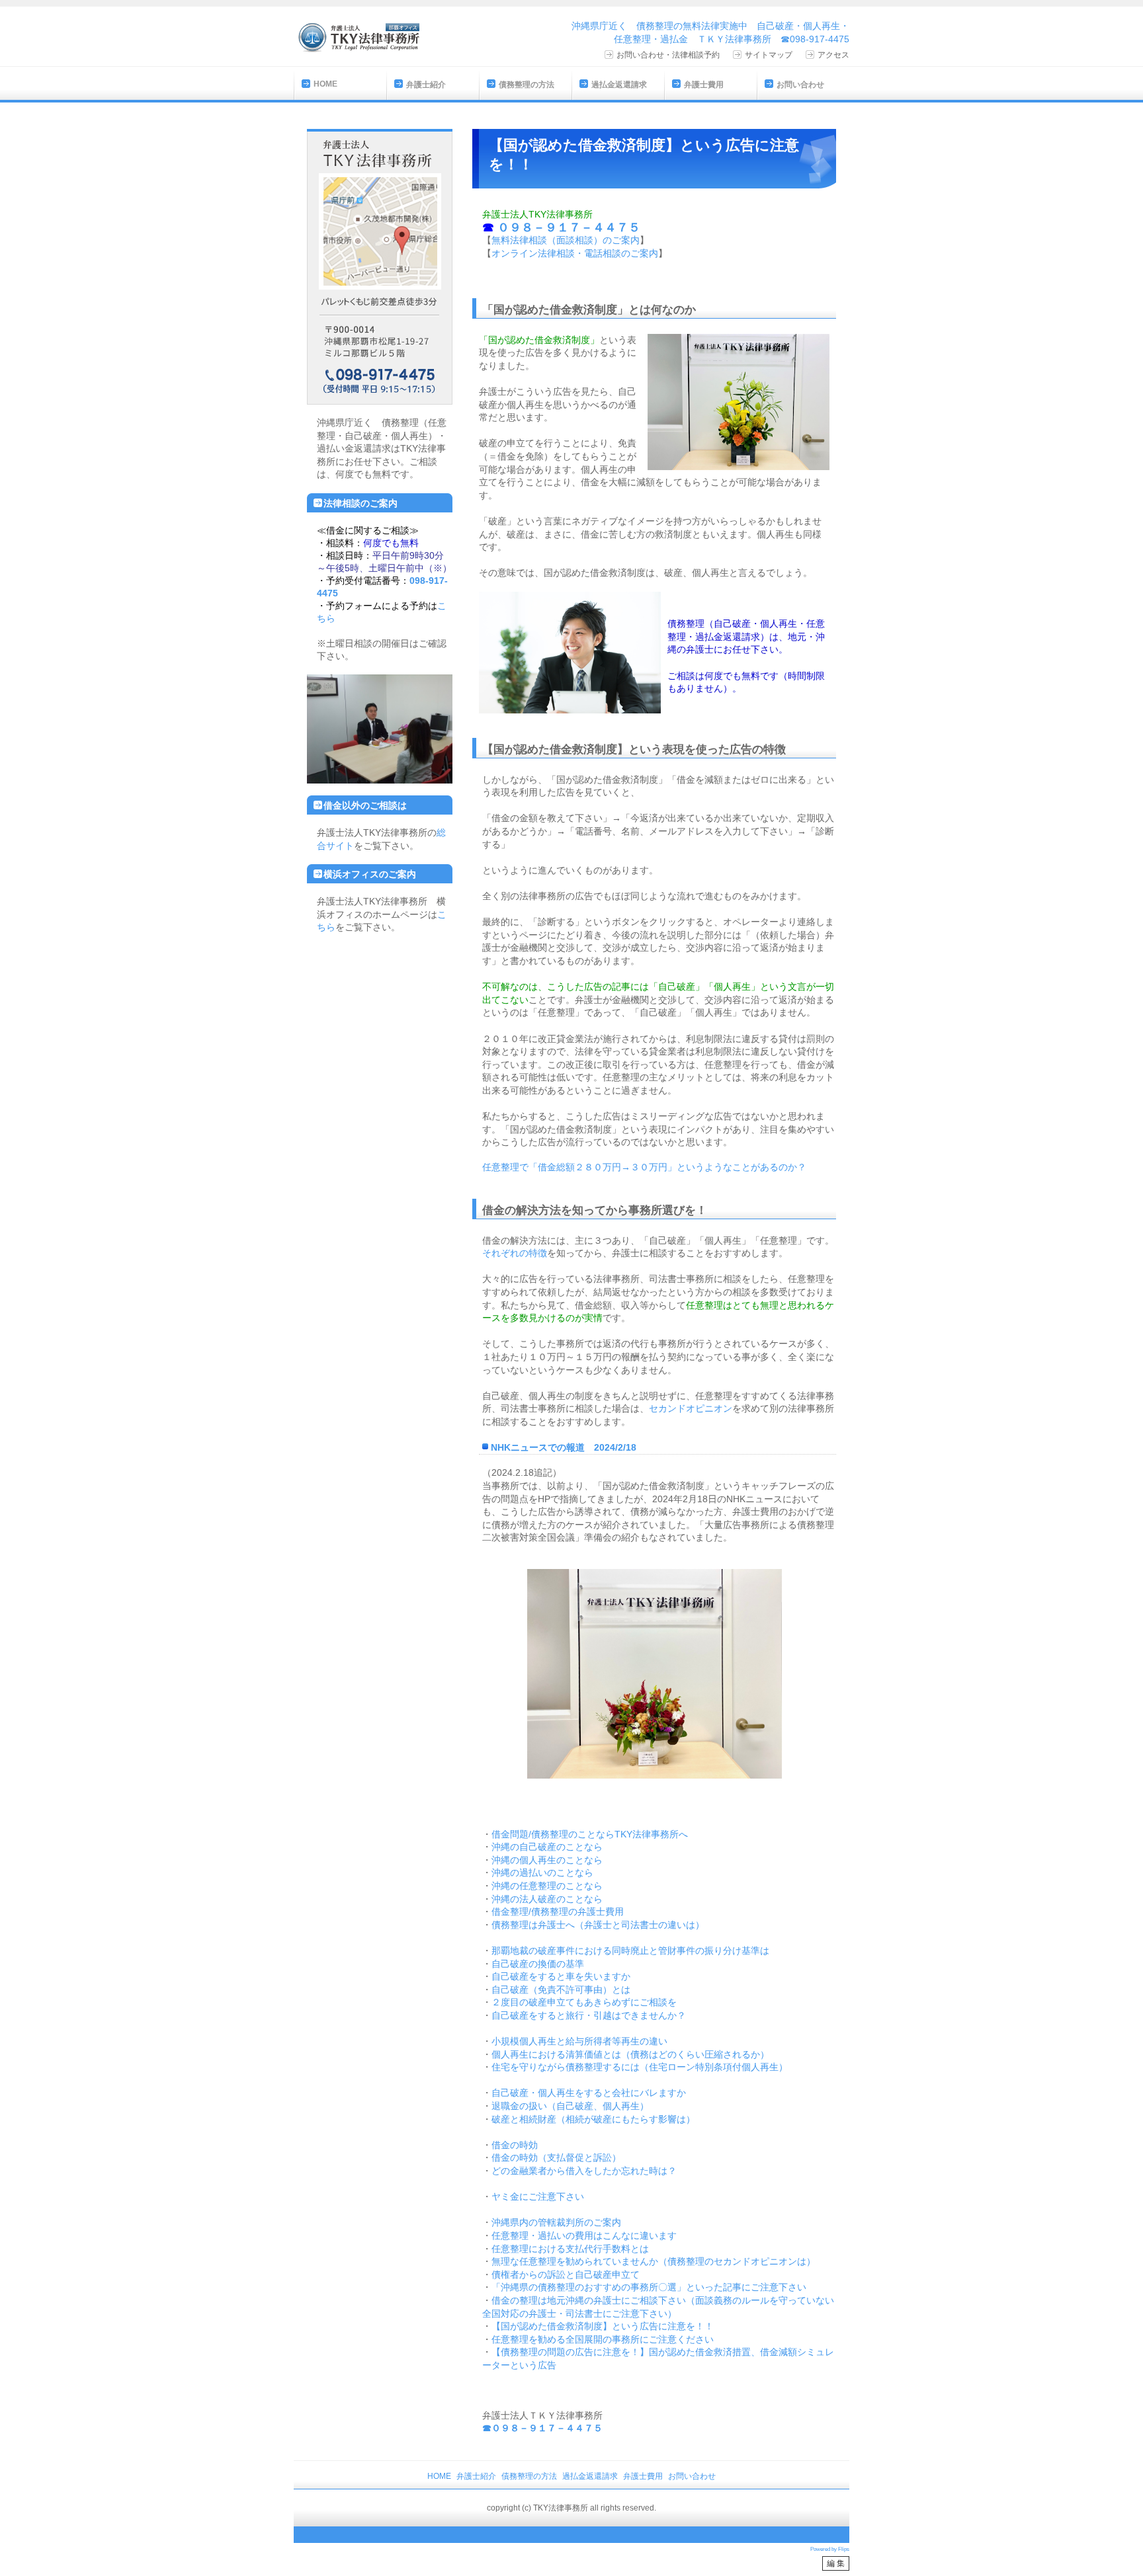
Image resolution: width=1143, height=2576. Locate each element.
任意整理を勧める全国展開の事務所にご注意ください (603, 2339)
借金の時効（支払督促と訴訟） (556, 2157)
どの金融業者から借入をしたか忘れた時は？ (584, 2171)
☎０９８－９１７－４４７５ (542, 2428)
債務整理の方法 (527, 85)
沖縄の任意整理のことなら (547, 1886)
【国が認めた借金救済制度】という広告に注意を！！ (603, 2326)
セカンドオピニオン (691, 1408)
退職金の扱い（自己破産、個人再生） (570, 2106)
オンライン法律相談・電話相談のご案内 (575, 253)
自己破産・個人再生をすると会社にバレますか (589, 2093)
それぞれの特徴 (515, 1253)
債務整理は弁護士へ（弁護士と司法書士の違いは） (598, 1925)
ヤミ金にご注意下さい (538, 2196)
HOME (325, 84)
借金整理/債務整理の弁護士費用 (558, 1912)
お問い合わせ (800, 85)
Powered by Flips (830, 2549)
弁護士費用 (704, 85)
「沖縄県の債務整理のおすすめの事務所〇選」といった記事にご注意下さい (649, 2287)
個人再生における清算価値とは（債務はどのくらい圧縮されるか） (630, 2054)
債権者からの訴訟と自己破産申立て (566, 2274)
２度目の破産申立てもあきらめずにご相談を (584, 2002)
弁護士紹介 (426, 85)
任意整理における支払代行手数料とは (570, 2249)
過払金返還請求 (619, 85)
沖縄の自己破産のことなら (547, 1847)
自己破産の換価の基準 (538, 1964)
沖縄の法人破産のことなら (547, 1899)
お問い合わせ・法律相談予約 (668, 55)
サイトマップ (769, 55)
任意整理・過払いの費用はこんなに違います (584, 2235)
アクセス (833, 55)
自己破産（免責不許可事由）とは (561, 1990)
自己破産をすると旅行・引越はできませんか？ (589, 2015)
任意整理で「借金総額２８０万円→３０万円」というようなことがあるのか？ (644, 1167)
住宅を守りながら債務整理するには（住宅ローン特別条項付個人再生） (640, 2067)
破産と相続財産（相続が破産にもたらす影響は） (593, 2119)
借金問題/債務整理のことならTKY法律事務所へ (590, 1834)
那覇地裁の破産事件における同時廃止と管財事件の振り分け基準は (630, 1951)
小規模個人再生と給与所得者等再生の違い (579, 2041)
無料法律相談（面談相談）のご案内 (566, 240)
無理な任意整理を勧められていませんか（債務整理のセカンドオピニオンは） (654, 2261)
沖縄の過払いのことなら (542, 1872)
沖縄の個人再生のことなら (547, 1860)
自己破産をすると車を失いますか (561, 1976)
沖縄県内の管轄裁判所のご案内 (556, 2222)
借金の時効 (515, 2145)
